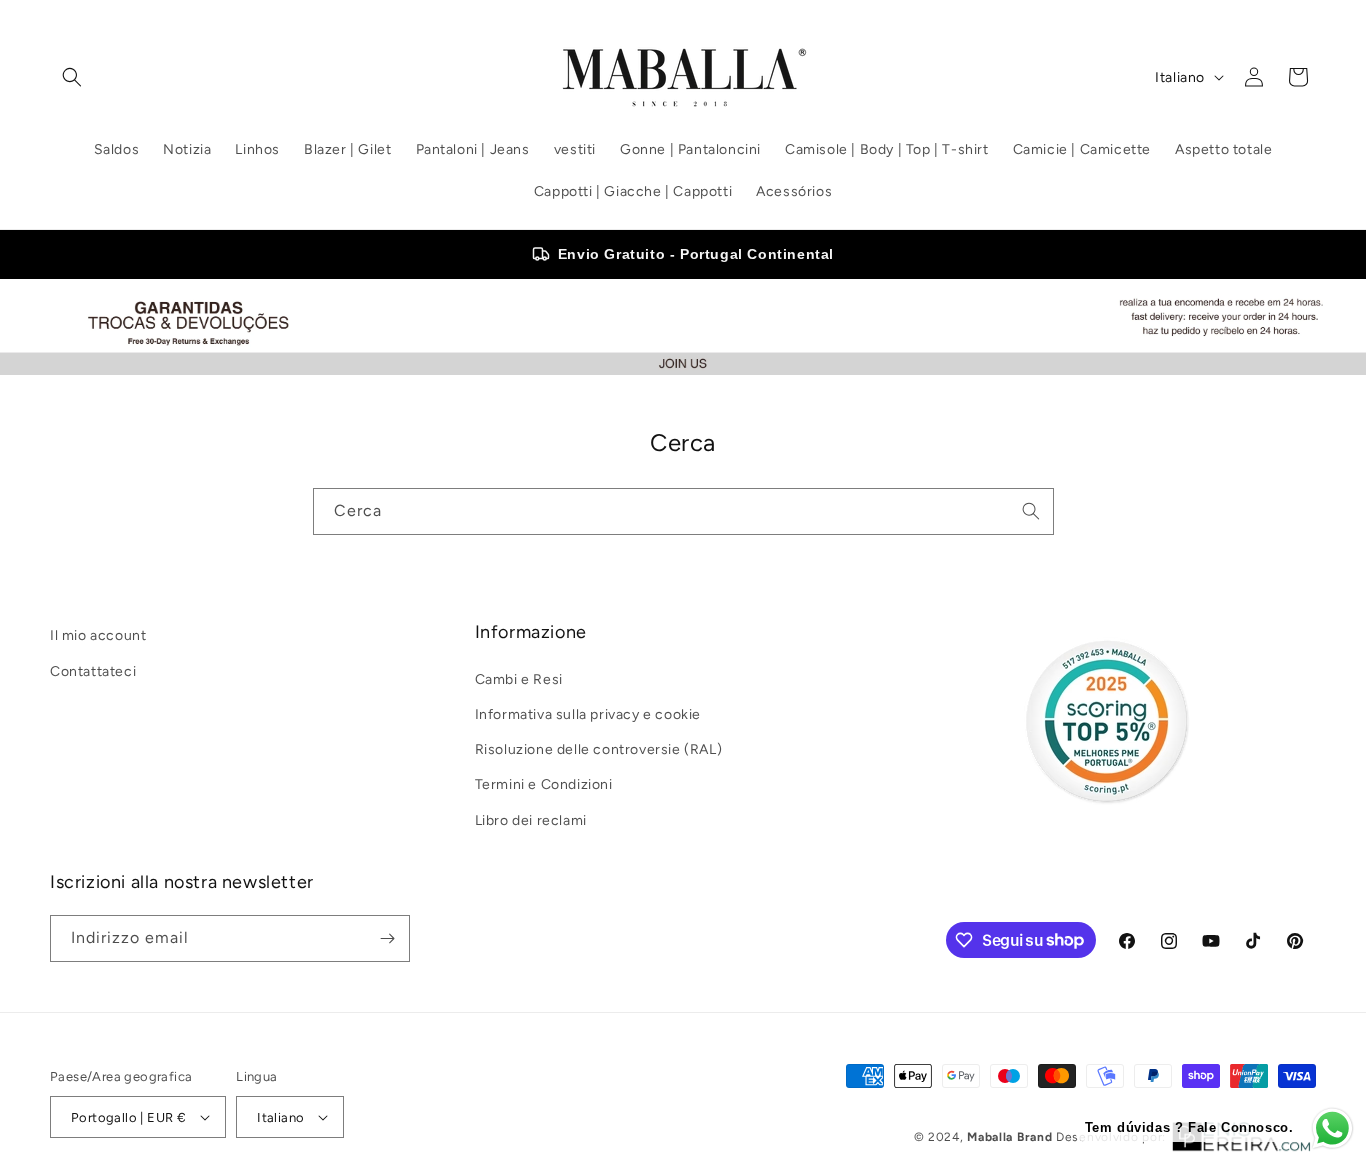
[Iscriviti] (387, 938)
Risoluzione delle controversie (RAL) (599, 749)
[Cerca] (1031, 511)
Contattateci (93, 670)
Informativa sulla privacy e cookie (588, 714)
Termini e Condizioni (544, 784)
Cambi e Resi (519, 679)
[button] (72, 77)
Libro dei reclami (531, 819)
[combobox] (683, 511)
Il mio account (98, 635)
